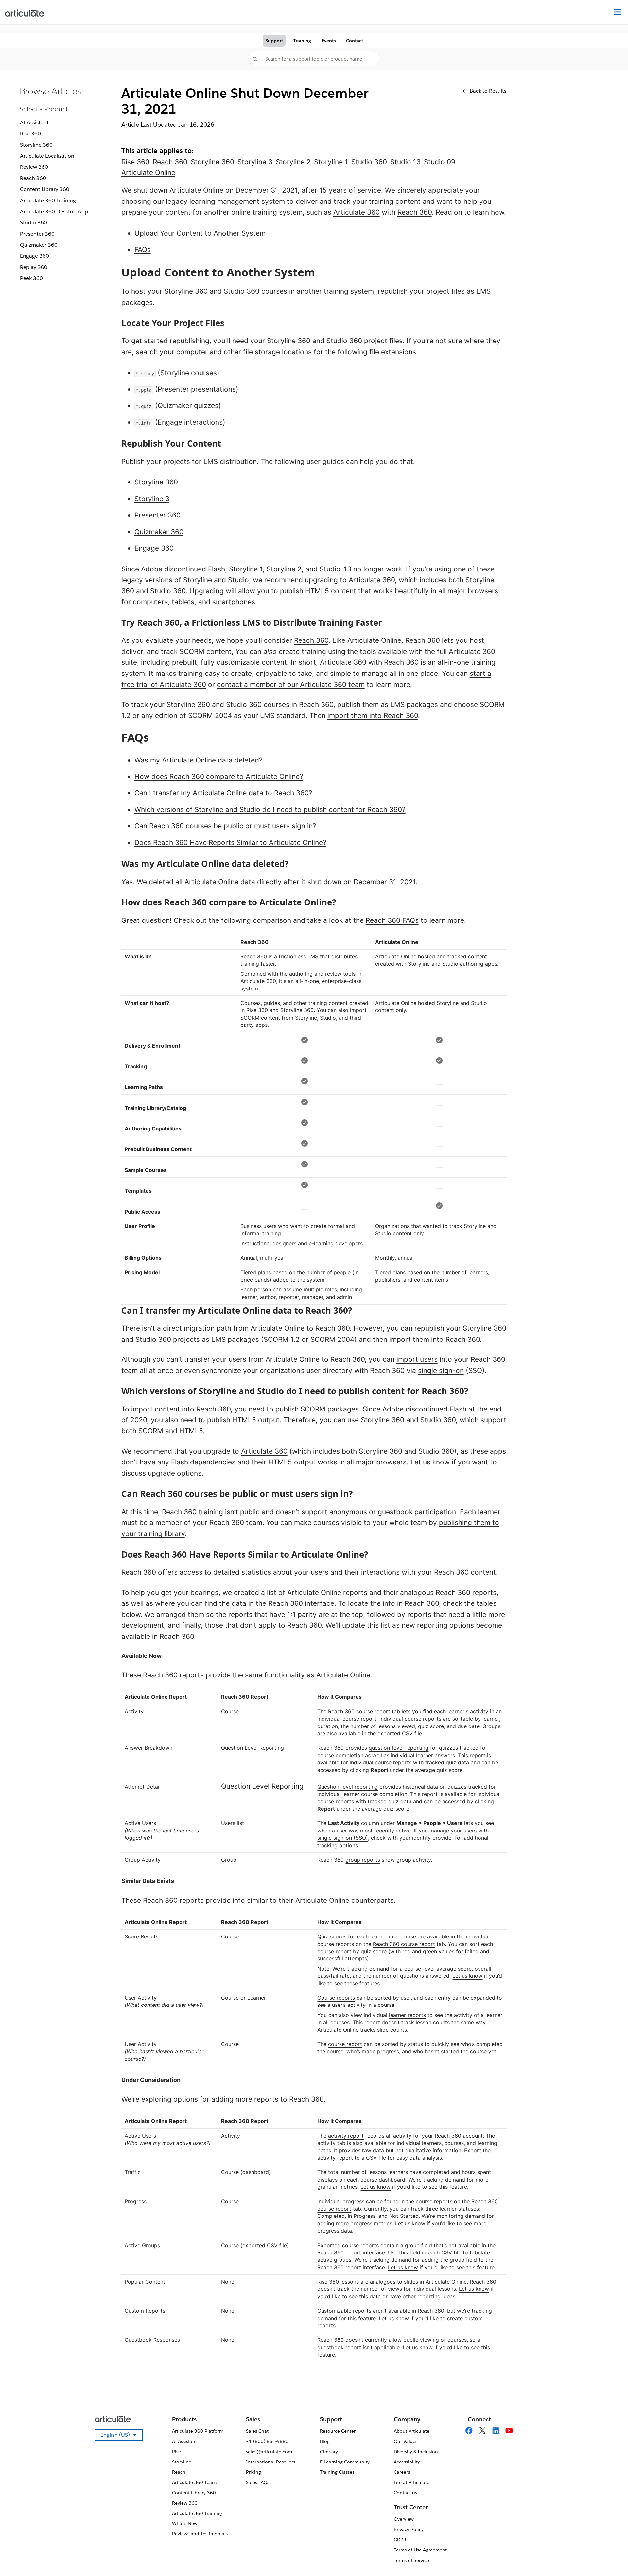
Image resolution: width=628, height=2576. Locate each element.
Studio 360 (34, 223)
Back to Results (488, 91)
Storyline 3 (152, 499)
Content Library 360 (45, 189)
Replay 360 (34, 267)
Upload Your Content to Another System (200, 233)
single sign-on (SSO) (343, 1838)
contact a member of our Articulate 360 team (291, 684)
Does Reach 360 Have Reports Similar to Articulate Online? (230, 842)
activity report (346, 2136)
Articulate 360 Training (48, 200)
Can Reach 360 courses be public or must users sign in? (225, 826)
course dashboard (383, 2180)
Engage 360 (35, 256)
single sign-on (441, 1370)
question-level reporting (399, 1748)
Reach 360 (33, 178)
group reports (363, 1860)
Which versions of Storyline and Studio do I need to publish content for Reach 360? (270, 809)
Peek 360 (31, 278)
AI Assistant (34, 123)
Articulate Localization (47, 156)
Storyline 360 (36, 145)
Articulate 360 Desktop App (54, 211)
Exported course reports (348, 2245)
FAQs (143, 249)
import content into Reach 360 (181, 1409)
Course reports (336, 1998)
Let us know (430, 1462)
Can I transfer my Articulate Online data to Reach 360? (223, 793)
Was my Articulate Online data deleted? (199, 760)
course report (345, 2044)
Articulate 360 (357, 212)
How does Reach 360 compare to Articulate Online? (219, 776)
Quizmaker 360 (39, 245)
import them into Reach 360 (373, 716)
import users (417, 1359)
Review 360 (34, 167)
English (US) (122, 2436)
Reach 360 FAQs (392, 920)
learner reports (407, 2015)
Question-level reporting (348, 1787)
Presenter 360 (37, 234)
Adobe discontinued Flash (183, 569)
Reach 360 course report (359, 1711)
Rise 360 (30, 134)
